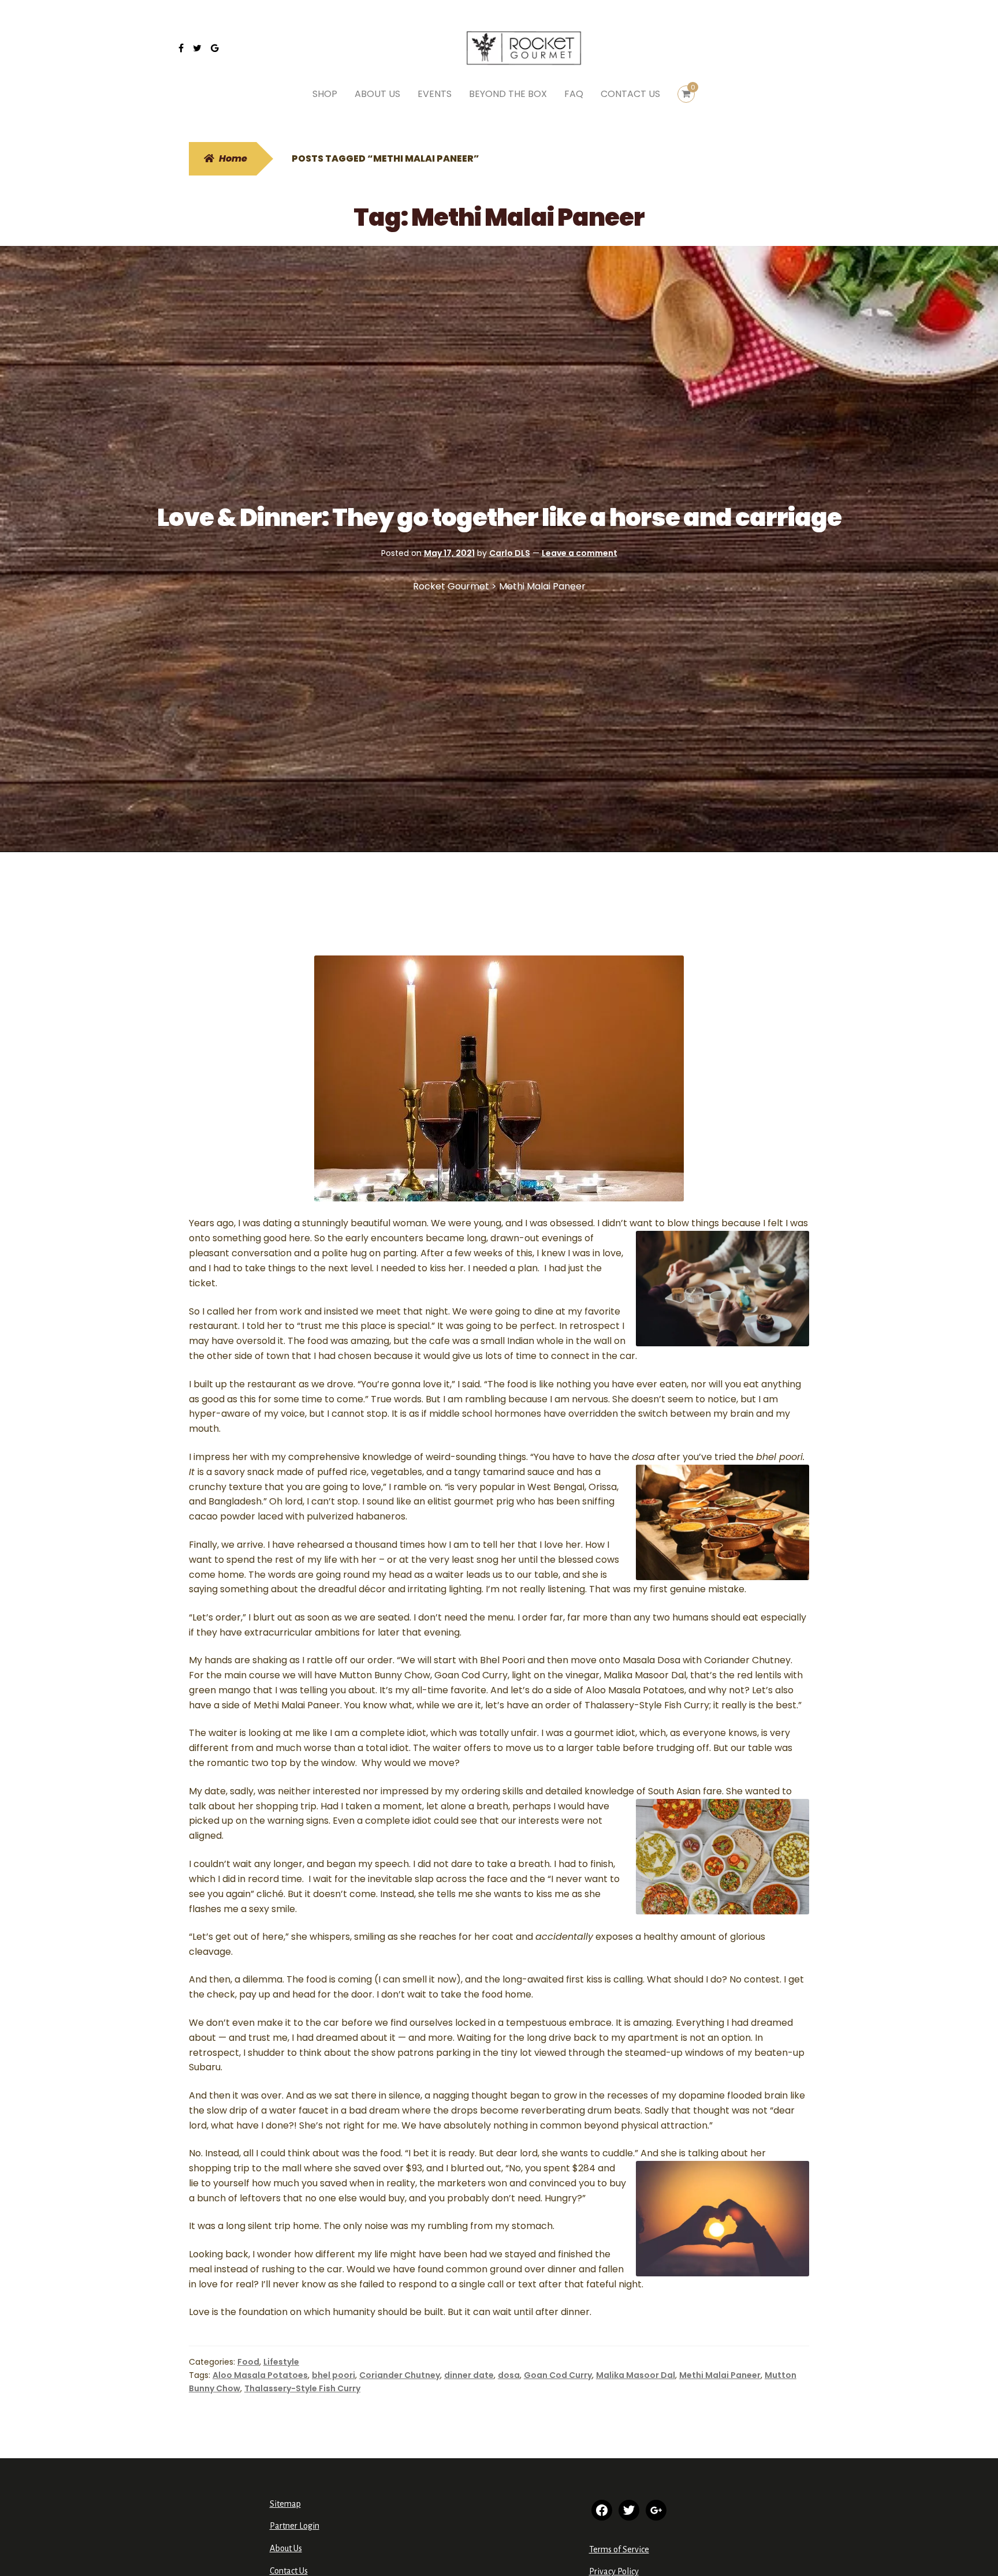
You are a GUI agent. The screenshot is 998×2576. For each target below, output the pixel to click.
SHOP (325, 94)
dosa (509, 2375)
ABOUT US (377, 94)
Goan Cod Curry (558, 2375)
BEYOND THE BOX (508, 94)
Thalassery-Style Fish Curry (302, 2388)
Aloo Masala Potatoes (260, 2375)
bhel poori (334, 2375)
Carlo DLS (510, 553)
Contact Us (289, 2571)
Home (233, 158)
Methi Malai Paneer (720, 2375)
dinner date (469, 2375)
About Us (286, 2548)
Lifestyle (281, 2362)
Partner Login (295, 2526)
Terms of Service (619, 2549)
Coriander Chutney (400, 2375)
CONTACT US (630, 94)
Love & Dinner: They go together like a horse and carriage (499, 518)
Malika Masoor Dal (636, 2375)
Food (248, 2362)
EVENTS (435, 94)
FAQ (574, 94)
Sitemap (285, 2504)
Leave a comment (580, 553)
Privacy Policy (614, 2571)
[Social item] (181, 48)
